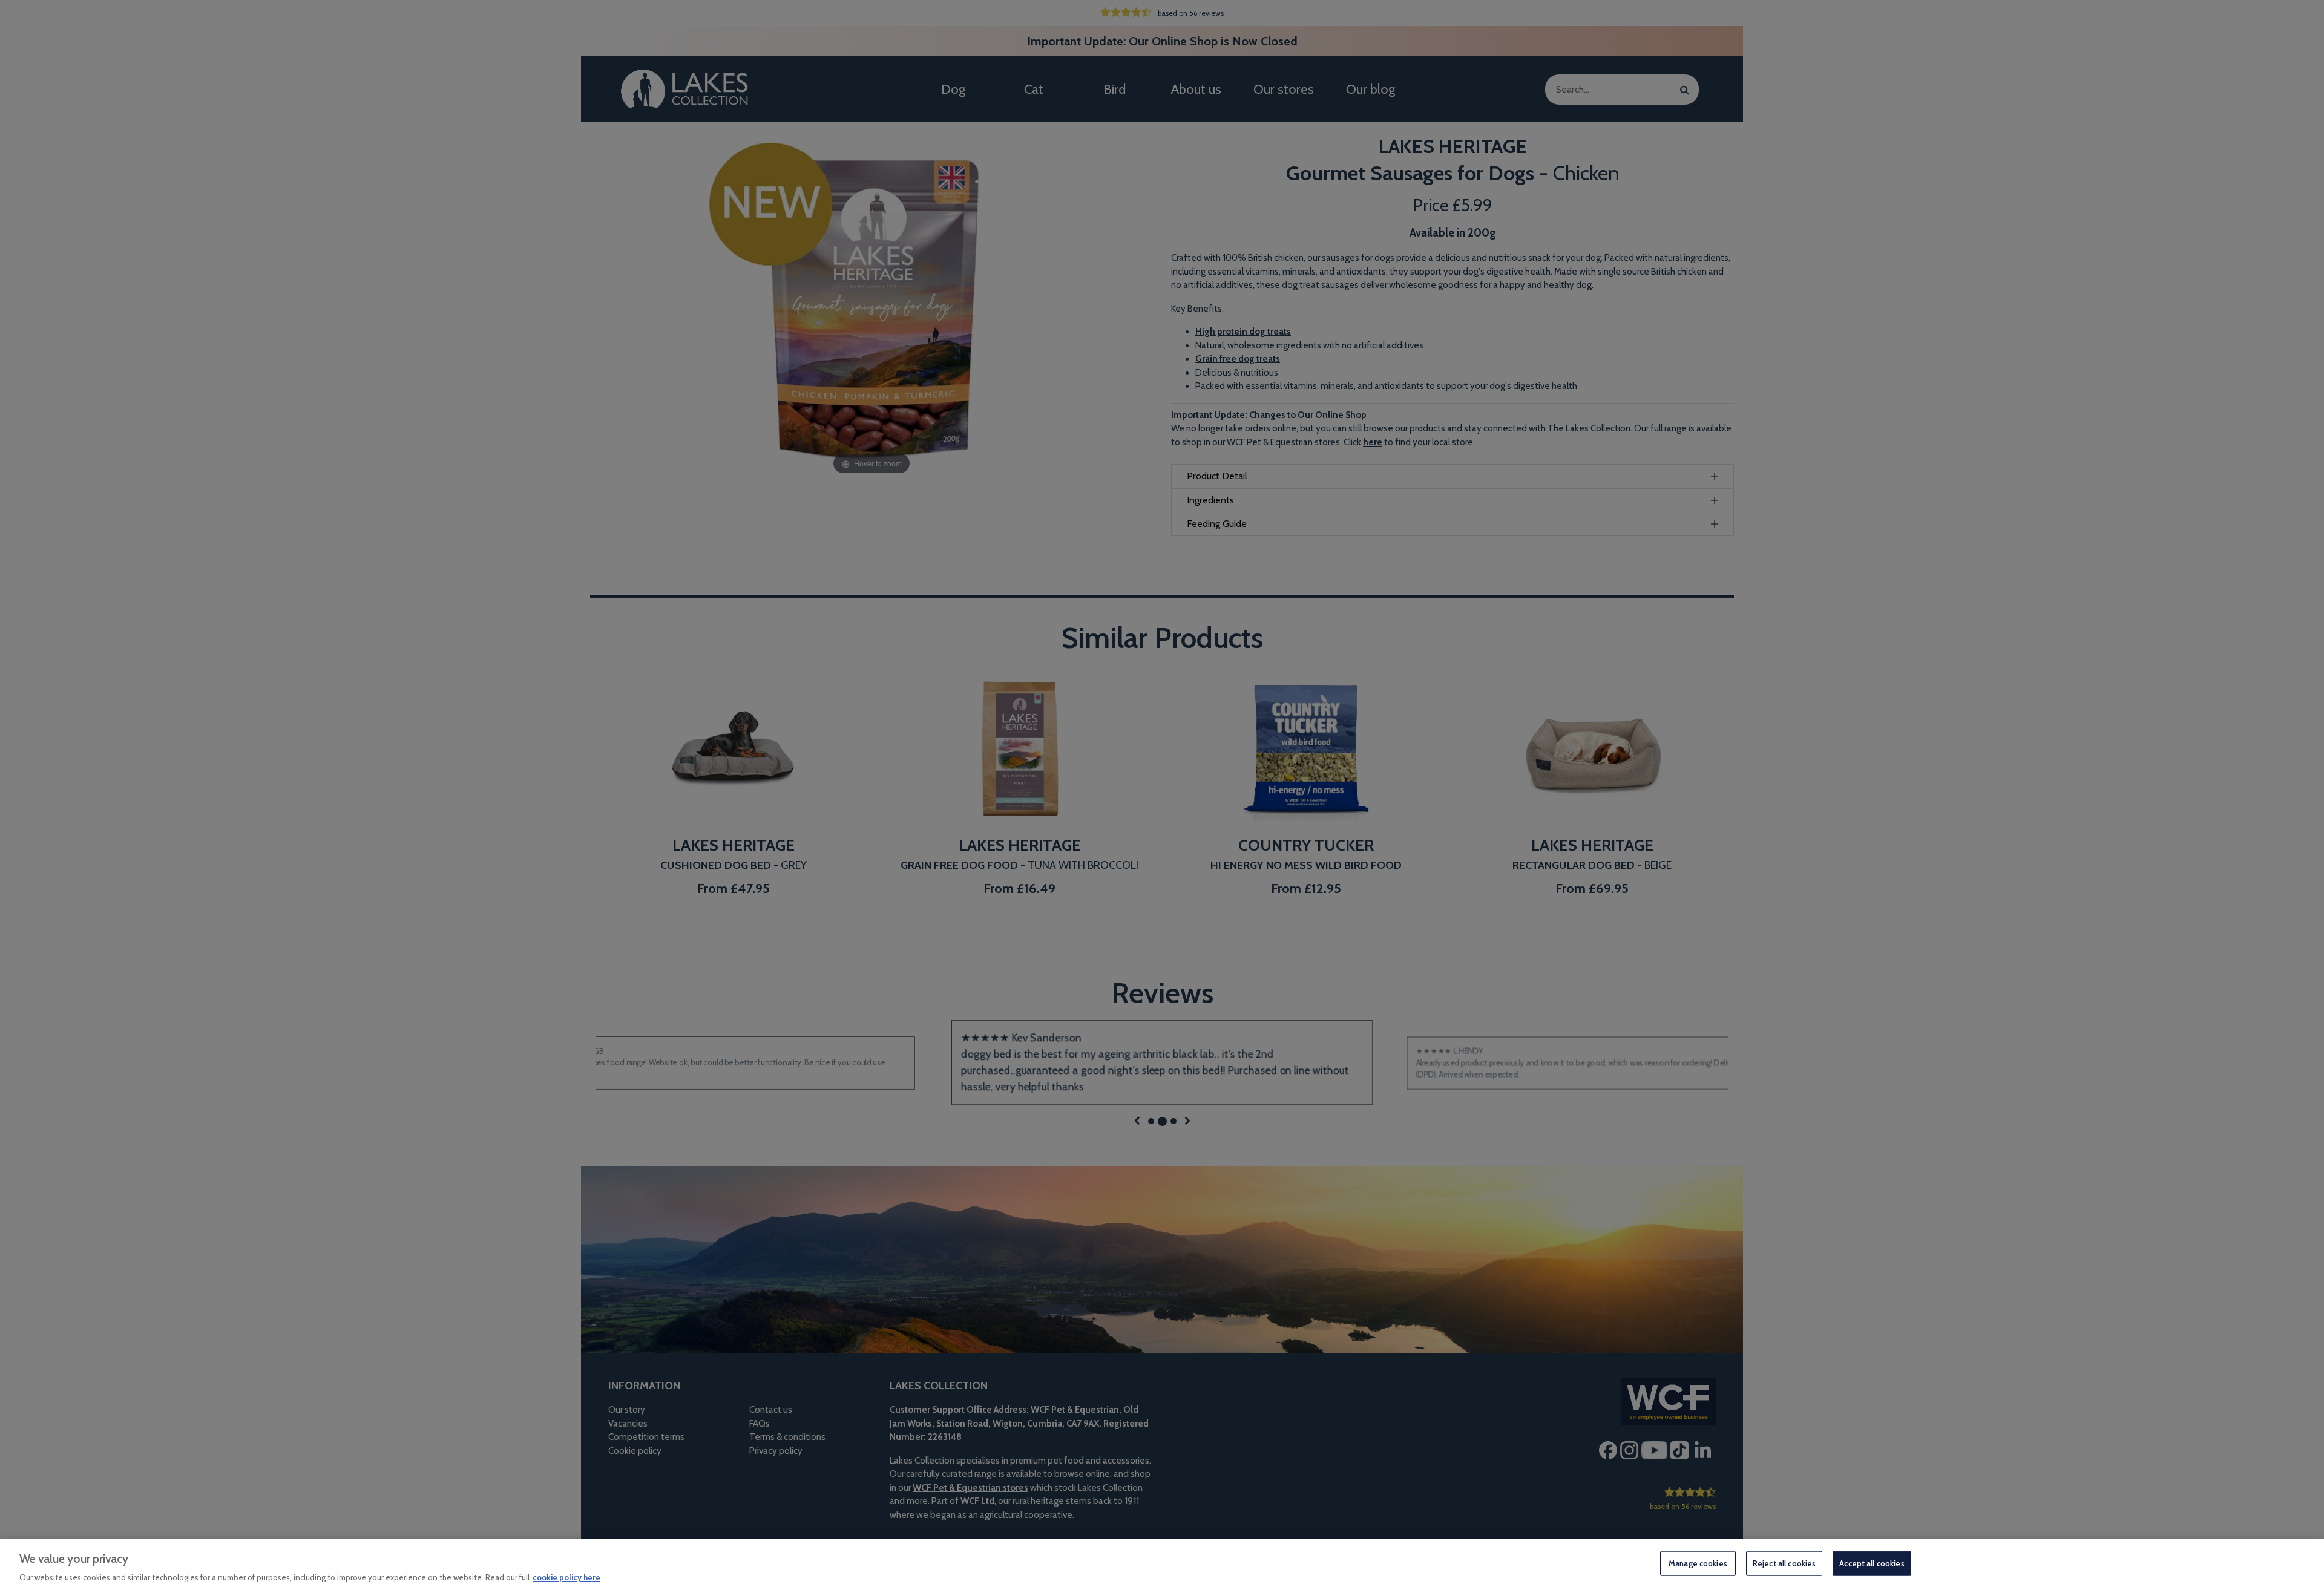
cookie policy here (566, 1577)
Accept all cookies (1872, 1563)
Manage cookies (1698, 1563)
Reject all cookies (1784, 1563)
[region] (1162, 1565)
